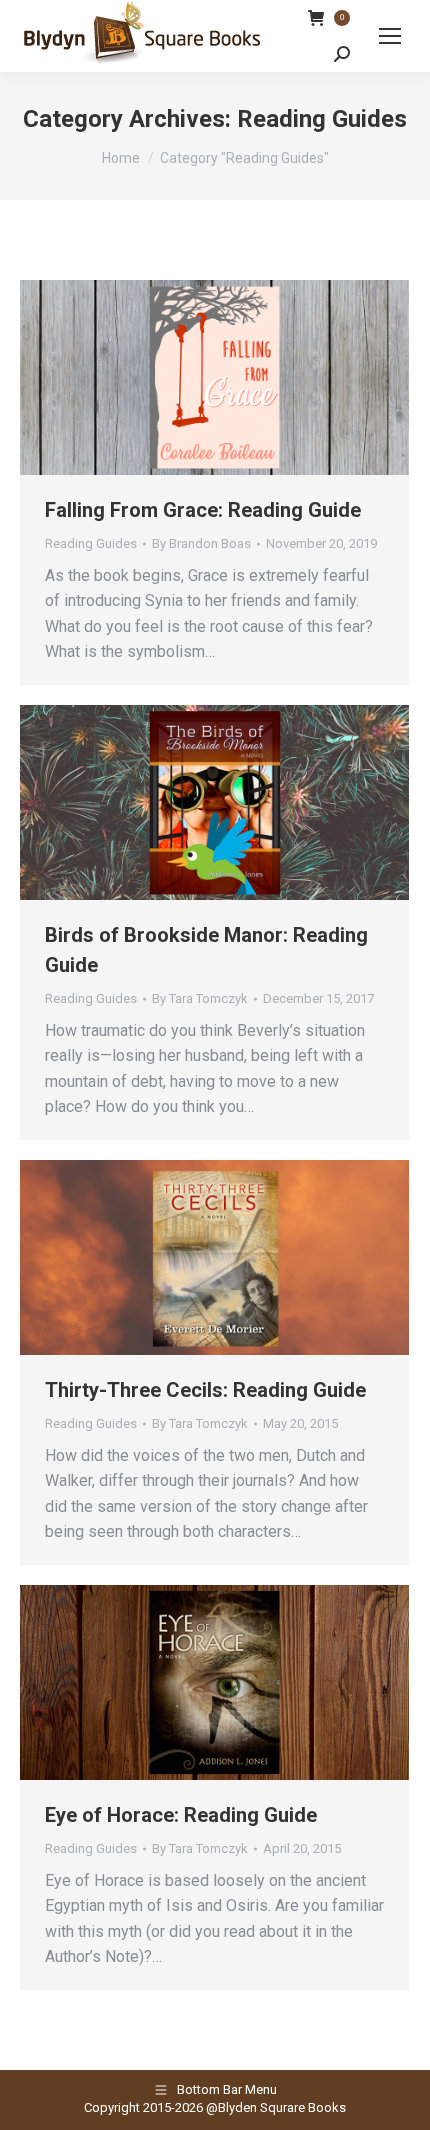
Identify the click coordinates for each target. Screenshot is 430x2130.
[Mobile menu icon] (390, 36)
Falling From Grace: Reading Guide (203, 510)
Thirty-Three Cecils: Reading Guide (205, 1390)
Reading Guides (91, 543)
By (201, 543)
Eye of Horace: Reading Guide (181, 1815)
